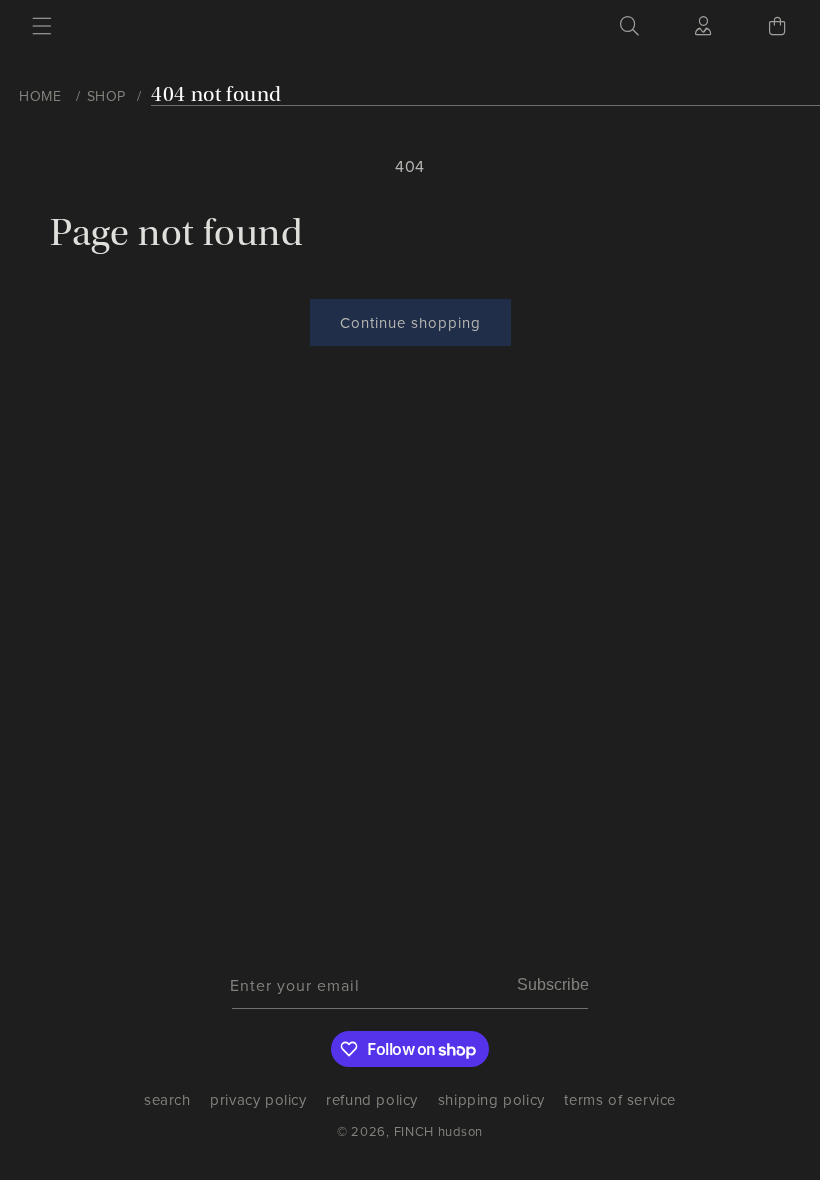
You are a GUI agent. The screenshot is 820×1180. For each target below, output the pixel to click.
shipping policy (491, 1099)
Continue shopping (410, 322)
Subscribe (553, 984)
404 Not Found (216, 94)
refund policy (372, 1099)
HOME (40, 96)
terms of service (620, 1099)
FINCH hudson (438, 1131)
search (167, 1103)
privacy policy (258, 1099)
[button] (42, 26)
